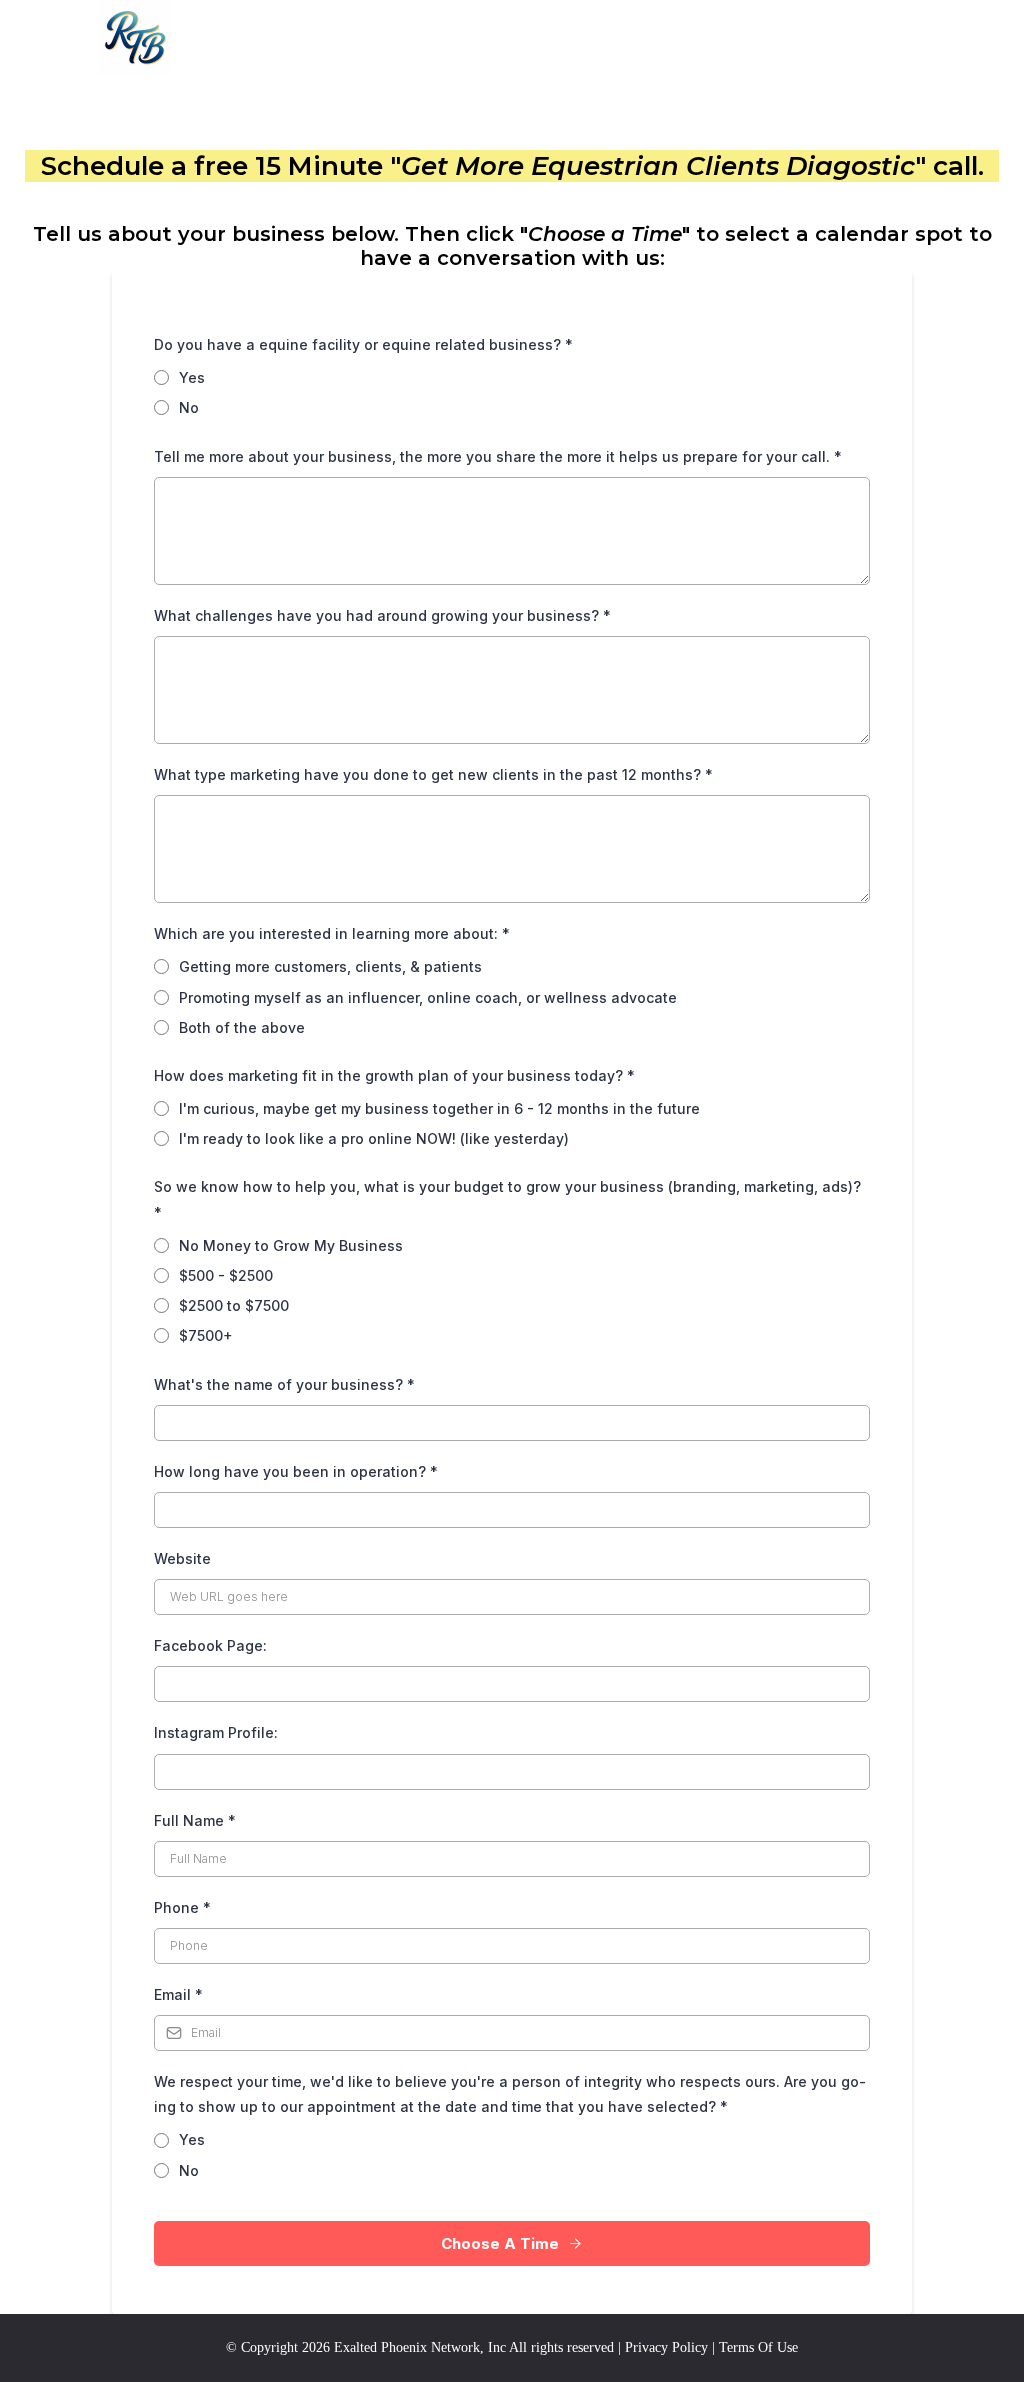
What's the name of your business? (284, 1384)
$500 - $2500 (226, 1275)
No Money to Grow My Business (291, 1245)
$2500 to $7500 (234, 1305)
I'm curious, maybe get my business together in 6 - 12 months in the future (439, 1108)
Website (182, 1558)
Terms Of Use (758, 2347)
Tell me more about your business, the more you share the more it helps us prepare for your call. (498, 456)
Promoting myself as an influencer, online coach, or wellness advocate (428, 997)
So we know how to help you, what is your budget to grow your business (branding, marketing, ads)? (507, 1199)
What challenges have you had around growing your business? (382, 615)
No (189, 407)
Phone (182, 1907)
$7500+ (206, 1335)
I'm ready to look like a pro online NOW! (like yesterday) (374, 1138)
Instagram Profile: (216, 1732)
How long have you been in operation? (296, 1471)
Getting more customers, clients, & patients (330, 966)
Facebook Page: (212, 1645)
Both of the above (242, 1027)
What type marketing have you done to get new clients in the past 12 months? (433, 774)
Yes (192, 377)
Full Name (195, 1820)
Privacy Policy (666, 2347)
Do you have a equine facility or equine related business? (363, 344)
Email (178, 1994)
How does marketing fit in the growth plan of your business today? (394, 1075)
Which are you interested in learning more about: (332, 933)
